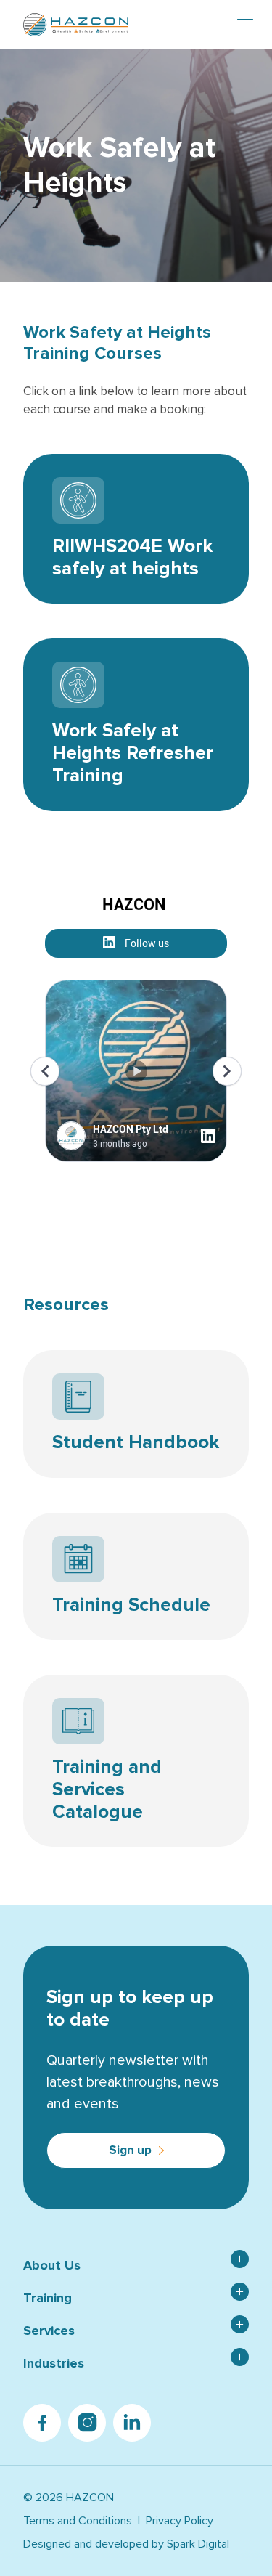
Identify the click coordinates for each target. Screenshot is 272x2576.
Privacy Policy (180, 2521)
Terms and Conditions (78, 2521)
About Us (52, 2265)
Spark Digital (198, 2544)
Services (49, 2331)
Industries (54, 2363)
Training (48, 2298)
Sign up (130, 2150)
